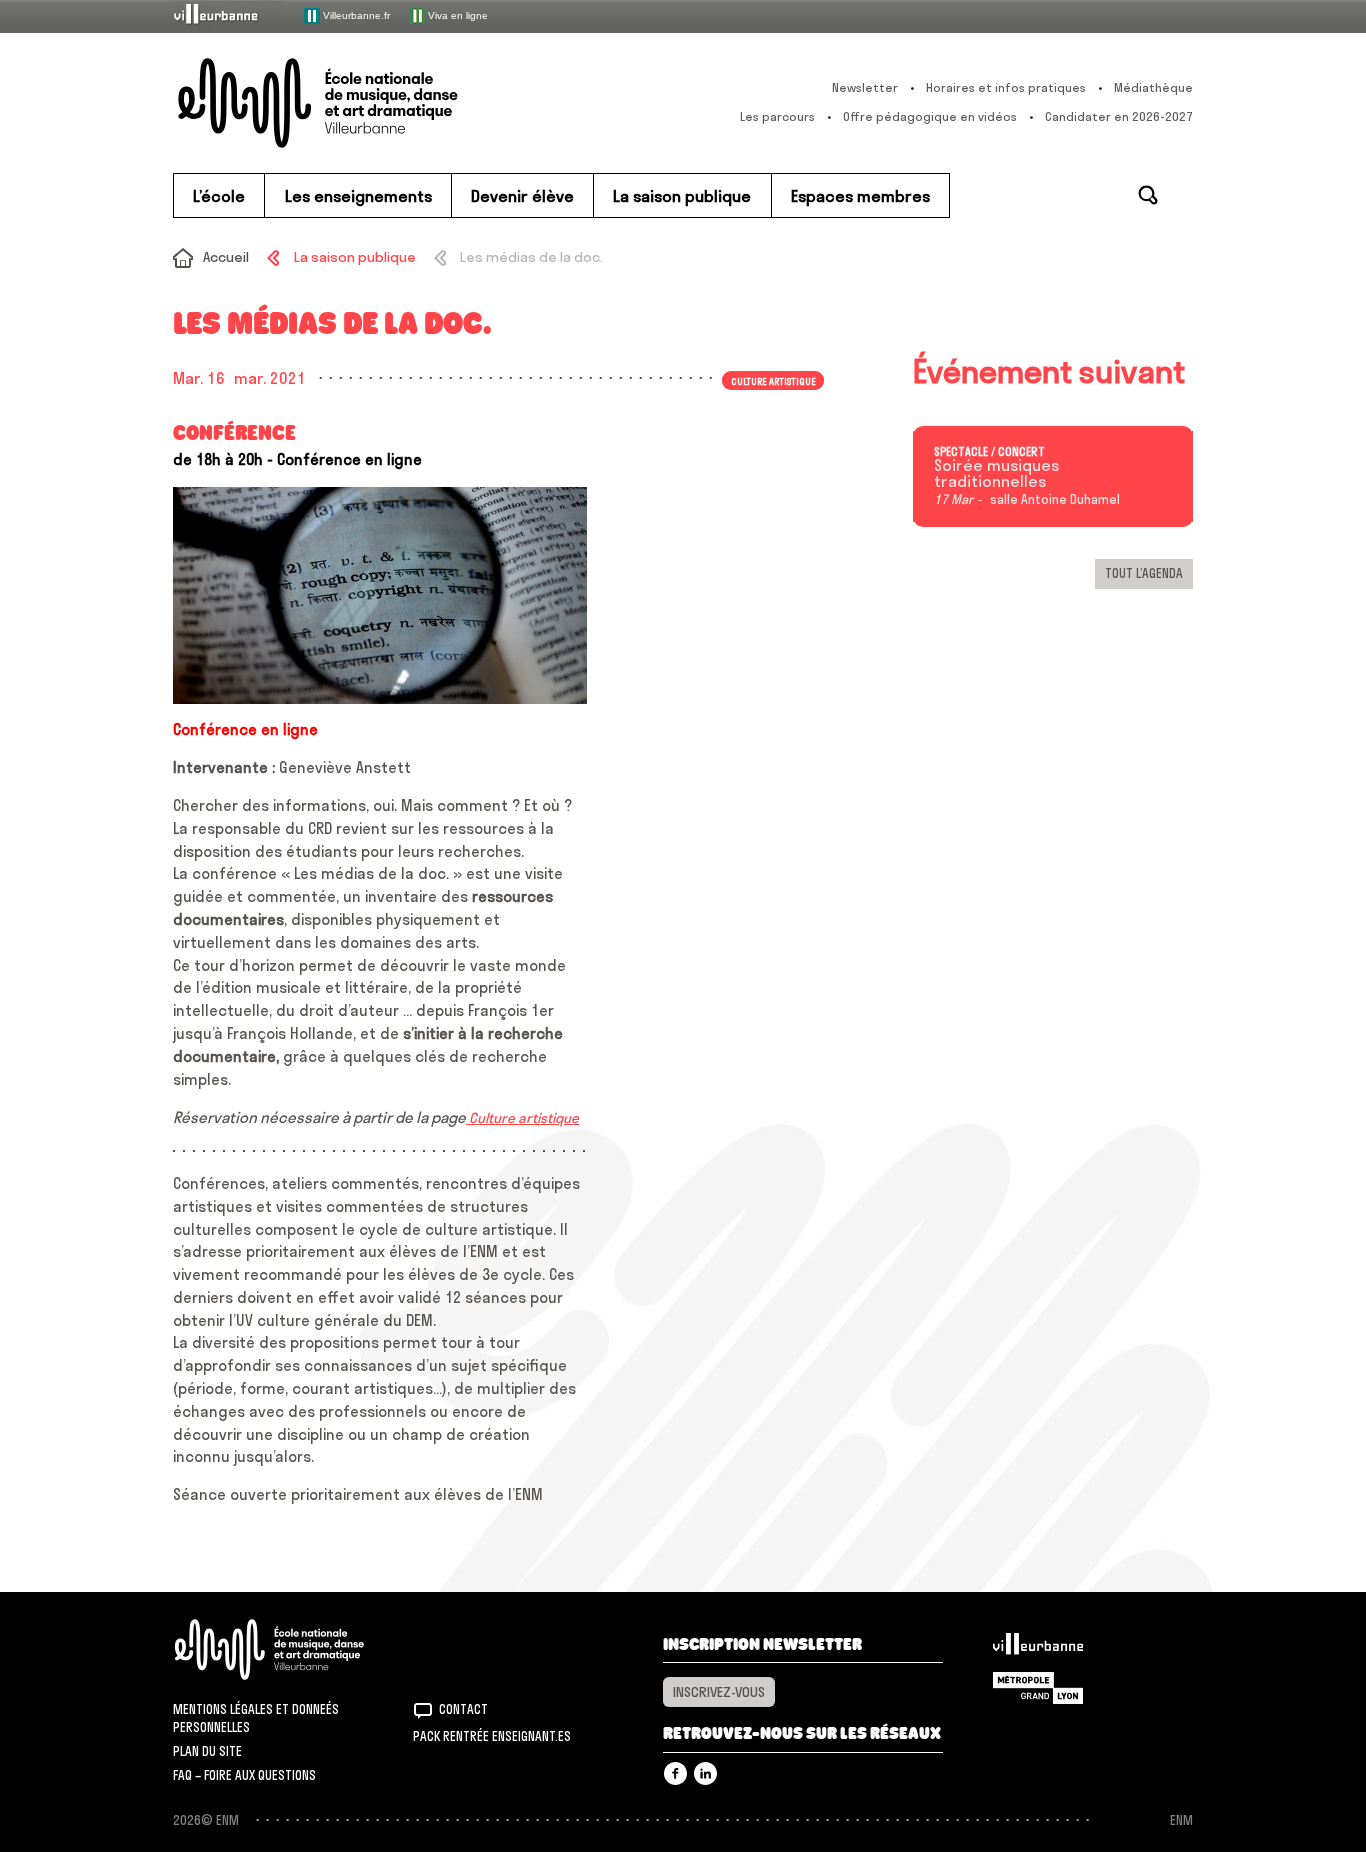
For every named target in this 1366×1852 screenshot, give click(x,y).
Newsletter (865, 87)
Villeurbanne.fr (355, 14)
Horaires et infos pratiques (1006, 87)
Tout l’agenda (1144, 573)
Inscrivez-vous (719, 1692)
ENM (295, 1649)
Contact (463, 1709)
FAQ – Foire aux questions (244, 1775)
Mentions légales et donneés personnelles (256, 1718)
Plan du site (207, 1751)
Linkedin (705, 1773)
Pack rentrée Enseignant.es (492, 1736)
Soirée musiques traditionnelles (996, 474)
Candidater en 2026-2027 (1119, 116)
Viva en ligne (456, 14)
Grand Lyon (1038, 1688)
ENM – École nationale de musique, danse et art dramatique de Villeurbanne (358, 103)
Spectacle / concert (989, 452)
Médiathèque (1153, 87)
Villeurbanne (1038, 1649)
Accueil (226, 257)
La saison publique (354, 257)
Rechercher (1148, 195)
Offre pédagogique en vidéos (930, 116)
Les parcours (777, 116)
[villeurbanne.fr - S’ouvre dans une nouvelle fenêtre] (229, 15)
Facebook (675, 1773)
